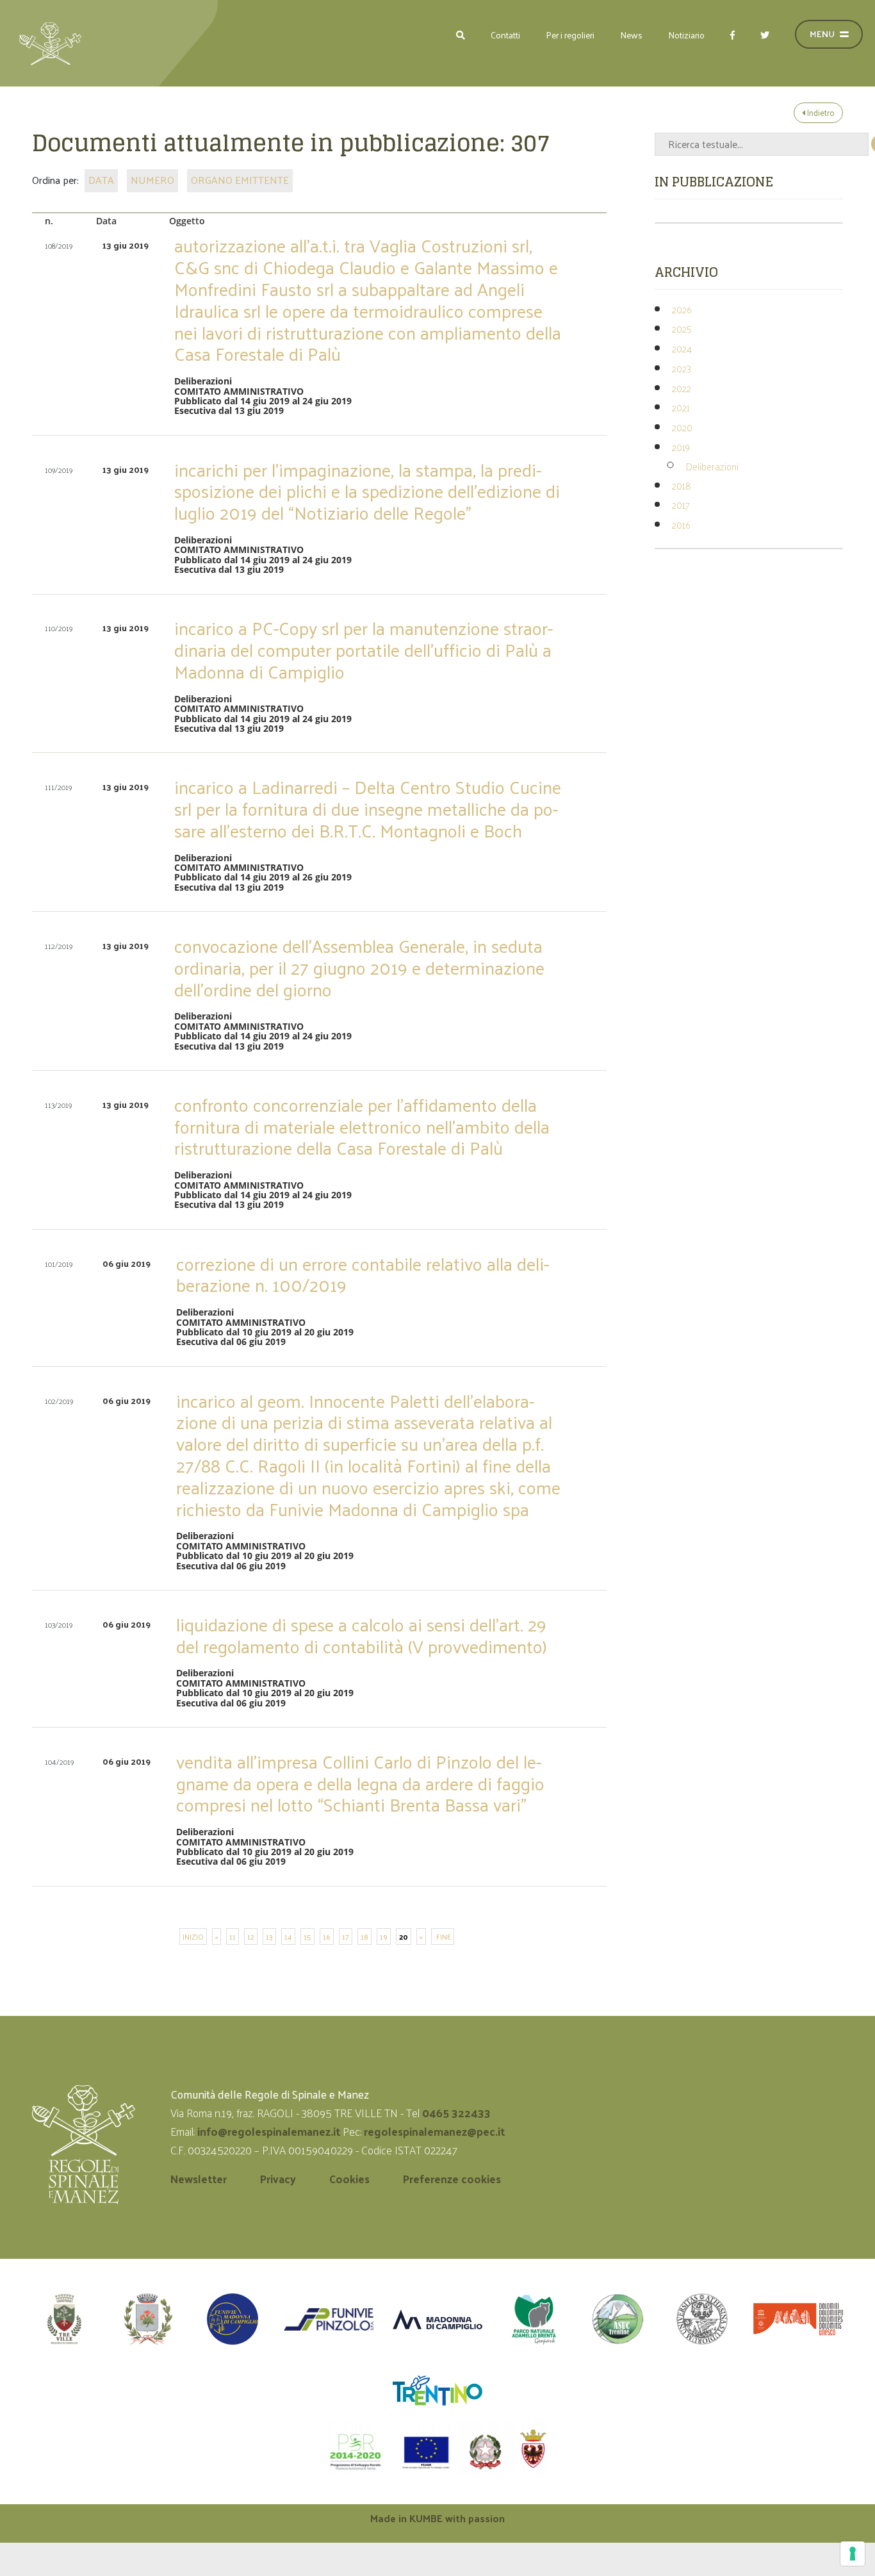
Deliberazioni (712, 466)
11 (233, 1936)
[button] (461, 35)
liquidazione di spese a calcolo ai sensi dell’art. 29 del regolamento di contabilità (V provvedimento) (362, 1635)
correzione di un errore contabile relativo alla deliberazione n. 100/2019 (363, 1274)
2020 (682, 427)
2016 (681, 524)
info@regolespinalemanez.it (269, 2131)
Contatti (505, 35)
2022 (682, 388)
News (631, 35)
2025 (682, 328)
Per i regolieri (570, 35)
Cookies (349, 2179)
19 (384, 1936)
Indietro (820, 112)
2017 (681, 505)
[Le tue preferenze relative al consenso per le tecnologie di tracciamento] (853, 2554)
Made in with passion (437, 2518)
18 (364, 1936)
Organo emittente (240, 180)
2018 (682, 485)
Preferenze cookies (452, 2179)
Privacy (278, 2179)
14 (288, 1936)
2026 (682, 309)
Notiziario (686, 35)
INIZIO (193, 1936)
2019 (681, 447)
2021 (681, 407)
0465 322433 (456, 2113)
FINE (443, 1936)
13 (269, 1936)
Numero (152, 180)
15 (307, 1936)
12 (251, 1936)
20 (404, 1936)
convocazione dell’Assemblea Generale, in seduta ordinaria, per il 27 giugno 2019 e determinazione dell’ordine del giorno (359, 967)
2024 (682, 348)
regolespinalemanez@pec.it (436, 2131)
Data (101, 180)
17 (346, 1936)
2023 (682, 368)
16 (327, 1936)
